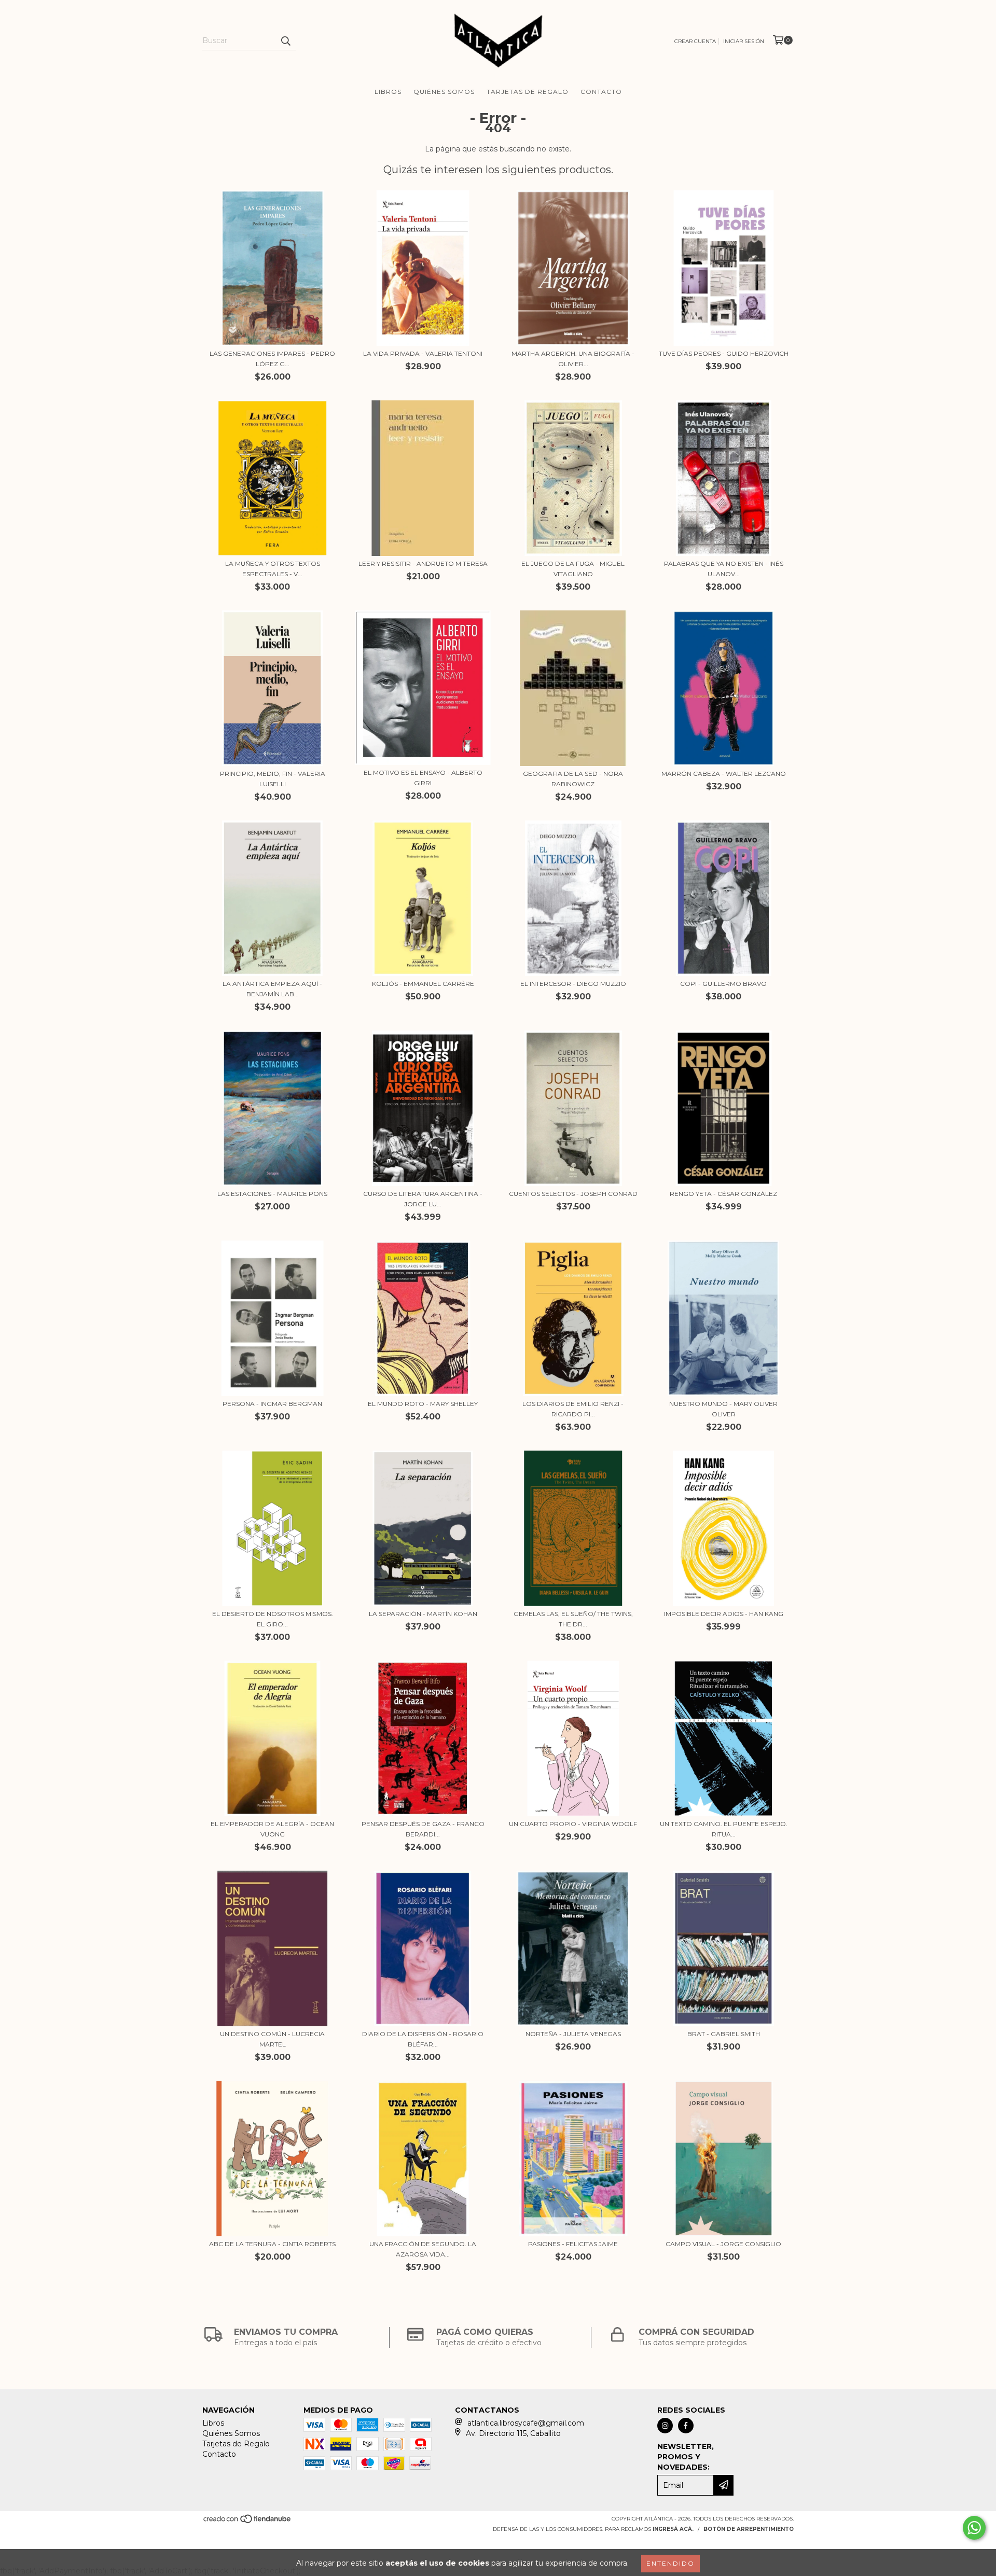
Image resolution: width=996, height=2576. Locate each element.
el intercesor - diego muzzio (573, 984)
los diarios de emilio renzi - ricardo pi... (573, 1409)
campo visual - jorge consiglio (723, 2244)
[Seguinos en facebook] (686, 2426)
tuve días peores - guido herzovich (724, 353)
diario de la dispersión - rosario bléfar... (423, 2039)
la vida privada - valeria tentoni (423, 353)
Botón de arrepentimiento (749, 2529)
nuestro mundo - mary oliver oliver (723, 1409)
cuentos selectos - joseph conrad (573, 1194)
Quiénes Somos (444, 92)
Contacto (601, 92)
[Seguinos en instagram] (665, 2426)
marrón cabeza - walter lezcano (724, 774)
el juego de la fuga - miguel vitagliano (573, 569)
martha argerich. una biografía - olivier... (573, 359)
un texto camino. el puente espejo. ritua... (724, 1829)
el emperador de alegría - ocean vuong (272, 1829)
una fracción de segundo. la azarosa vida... (423, 2249)
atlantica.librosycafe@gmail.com (526, 2423)
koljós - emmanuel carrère (423, 984)
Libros (388, 92)
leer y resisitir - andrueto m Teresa (423, 563)
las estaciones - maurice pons (272, 1194)
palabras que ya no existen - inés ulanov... (724, 569)
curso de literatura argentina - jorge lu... (423, 1199)
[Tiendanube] (248, 2522)
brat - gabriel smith (724, 2034)
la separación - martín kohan (423, 1614)
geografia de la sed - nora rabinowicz (573, 779)
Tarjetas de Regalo (528, 92)
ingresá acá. (673, 2529)
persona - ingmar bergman (272, 1404)
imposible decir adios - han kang (724, 1614)
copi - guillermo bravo (723, 984)
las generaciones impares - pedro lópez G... (272, 359)
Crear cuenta (695, 41)
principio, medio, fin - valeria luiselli (273, 779)
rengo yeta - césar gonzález (723, 1194)
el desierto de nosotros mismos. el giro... (273, 1619)
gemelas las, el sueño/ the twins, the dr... (573, 1619)
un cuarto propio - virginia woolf (573, 1824)
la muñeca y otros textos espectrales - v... (273, 569)
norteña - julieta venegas (573, 2034)
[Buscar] (285, 41)
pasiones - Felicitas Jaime (573, 2244)
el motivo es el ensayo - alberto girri (423, 778)
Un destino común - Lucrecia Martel (272, 2039)
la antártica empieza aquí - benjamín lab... (272, 989)
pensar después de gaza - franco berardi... (423, 1829)
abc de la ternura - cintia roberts (272, 2244)
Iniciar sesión (744, 41)
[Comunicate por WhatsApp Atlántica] (974, 2528)
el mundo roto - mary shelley (423, 1404)
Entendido (670, 2563)
